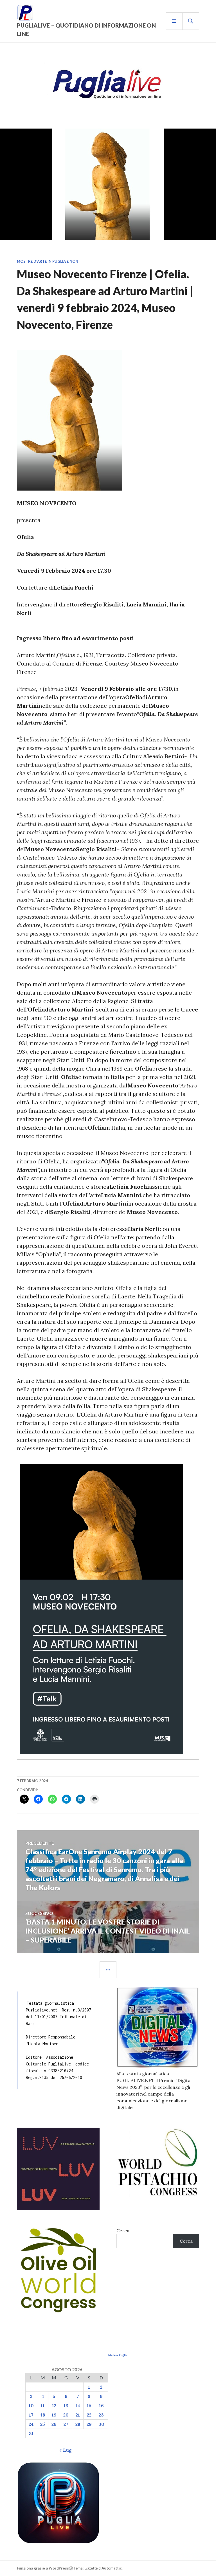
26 (54, 2424)
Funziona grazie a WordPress (43, 2568)
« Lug (66, 2450)
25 (43, 2424)
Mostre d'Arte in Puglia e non (48, 261)
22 (89, 2415)
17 (31, 2415)
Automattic (112, 2568)
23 (101, 2415)
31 (31, 2433)
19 (54, 2415)
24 (31, 2424)
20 (66, 2415)
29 (89, 2424)
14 (78, 2406)
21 (78, 2415)
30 (101, 2424)
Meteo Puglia (118, 2355)
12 (54, 2406)
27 (66, 2424)
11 (43, 2406)
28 (78, 2424)
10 (31, 2406)
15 (89, 2406)
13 (66, 2406)
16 (101, 2406)
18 (43, 2415)
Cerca (123, 2231)
